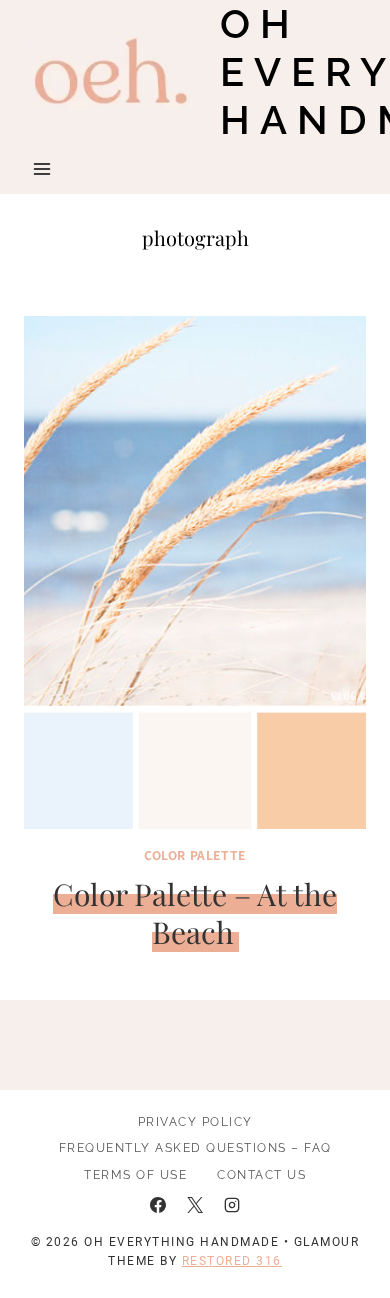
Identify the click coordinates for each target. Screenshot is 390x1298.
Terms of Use (135, 1175)
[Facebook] (158, 1205)
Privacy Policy (195, 1122)
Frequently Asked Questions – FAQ (195, 1148)
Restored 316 (232, 1261)
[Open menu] (42, 168)
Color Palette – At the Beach (195, 913)
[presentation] (195, 572)
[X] (195, 1205)
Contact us (261, 1175)
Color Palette (195, 854)
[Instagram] (232, 1205)
